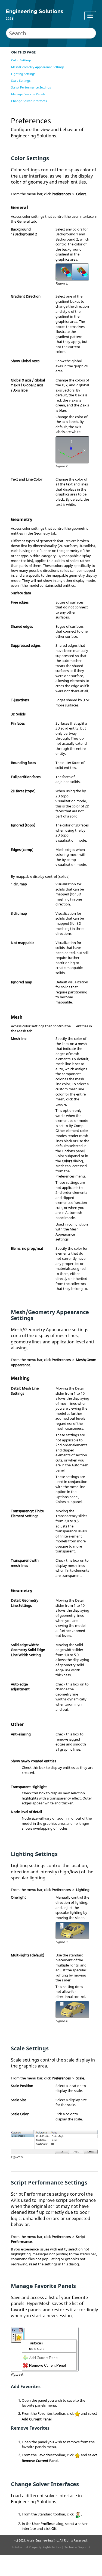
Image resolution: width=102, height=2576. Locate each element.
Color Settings (21, 60)
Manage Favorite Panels (28, 94)
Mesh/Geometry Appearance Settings (38, 67)
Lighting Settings (23, 74)
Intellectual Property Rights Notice (37, 2547)
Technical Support (77, 2547)
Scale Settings (21, 80)
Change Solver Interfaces (29, 101)
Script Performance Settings (31, 87)
